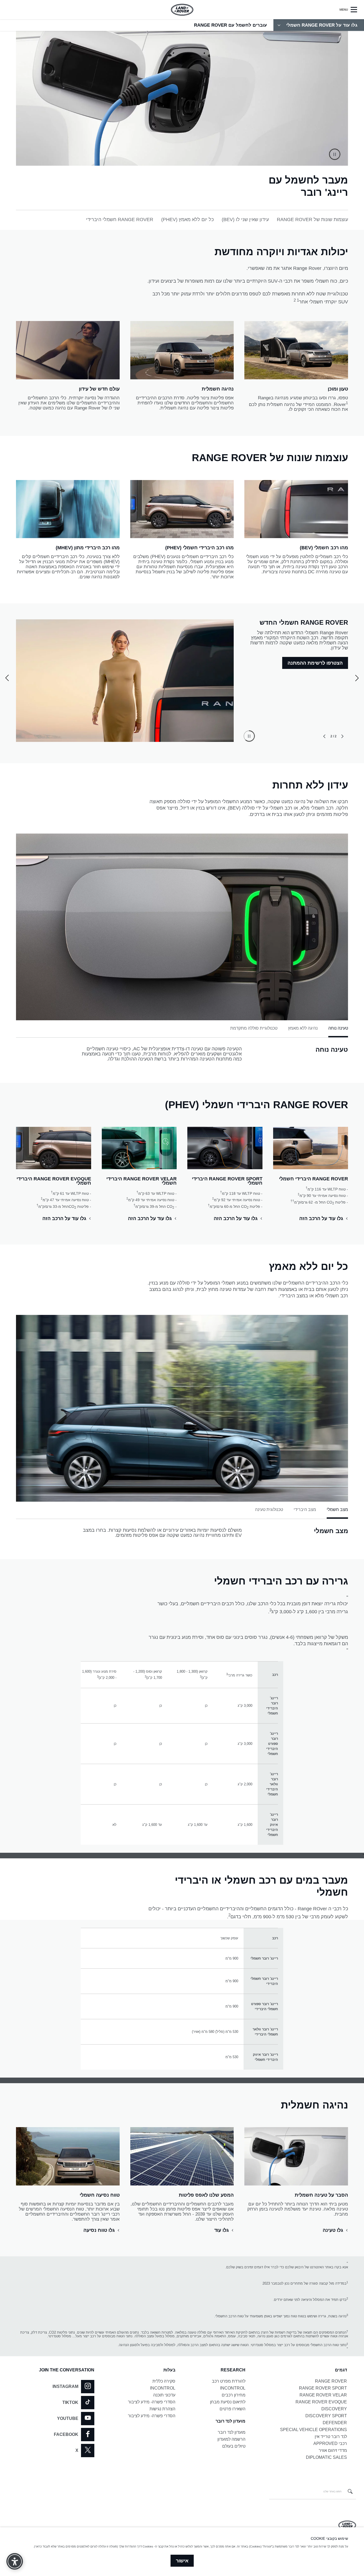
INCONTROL (233, 2388)
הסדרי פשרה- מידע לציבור (152, 2402)
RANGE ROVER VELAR (323, 2395)
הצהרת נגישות (162, 2409)
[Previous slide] (342, 736)
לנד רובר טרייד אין (331, 2437)
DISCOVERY (334, 2409)
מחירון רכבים (234, 2395)
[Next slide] (324, 736)
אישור (182, 2561)
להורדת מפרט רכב (229, 2381)
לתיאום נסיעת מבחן (228, 2402)
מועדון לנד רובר (232, 2432)
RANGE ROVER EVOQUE (321, 2402)
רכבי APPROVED (330, 2443)
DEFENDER (335, 2423)
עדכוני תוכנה (164, 2395)
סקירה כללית (164, 2381)
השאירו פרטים (232, 2409)
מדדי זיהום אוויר (333, 2450)
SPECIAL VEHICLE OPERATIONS (314, 2430)
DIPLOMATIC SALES (326, 2457)
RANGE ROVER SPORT (323, 2388)
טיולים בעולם (234, 2446)
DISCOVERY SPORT (326, 2416)
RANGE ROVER (331, 2381)
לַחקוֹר (327, 648)
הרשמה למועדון (231, 2439)
